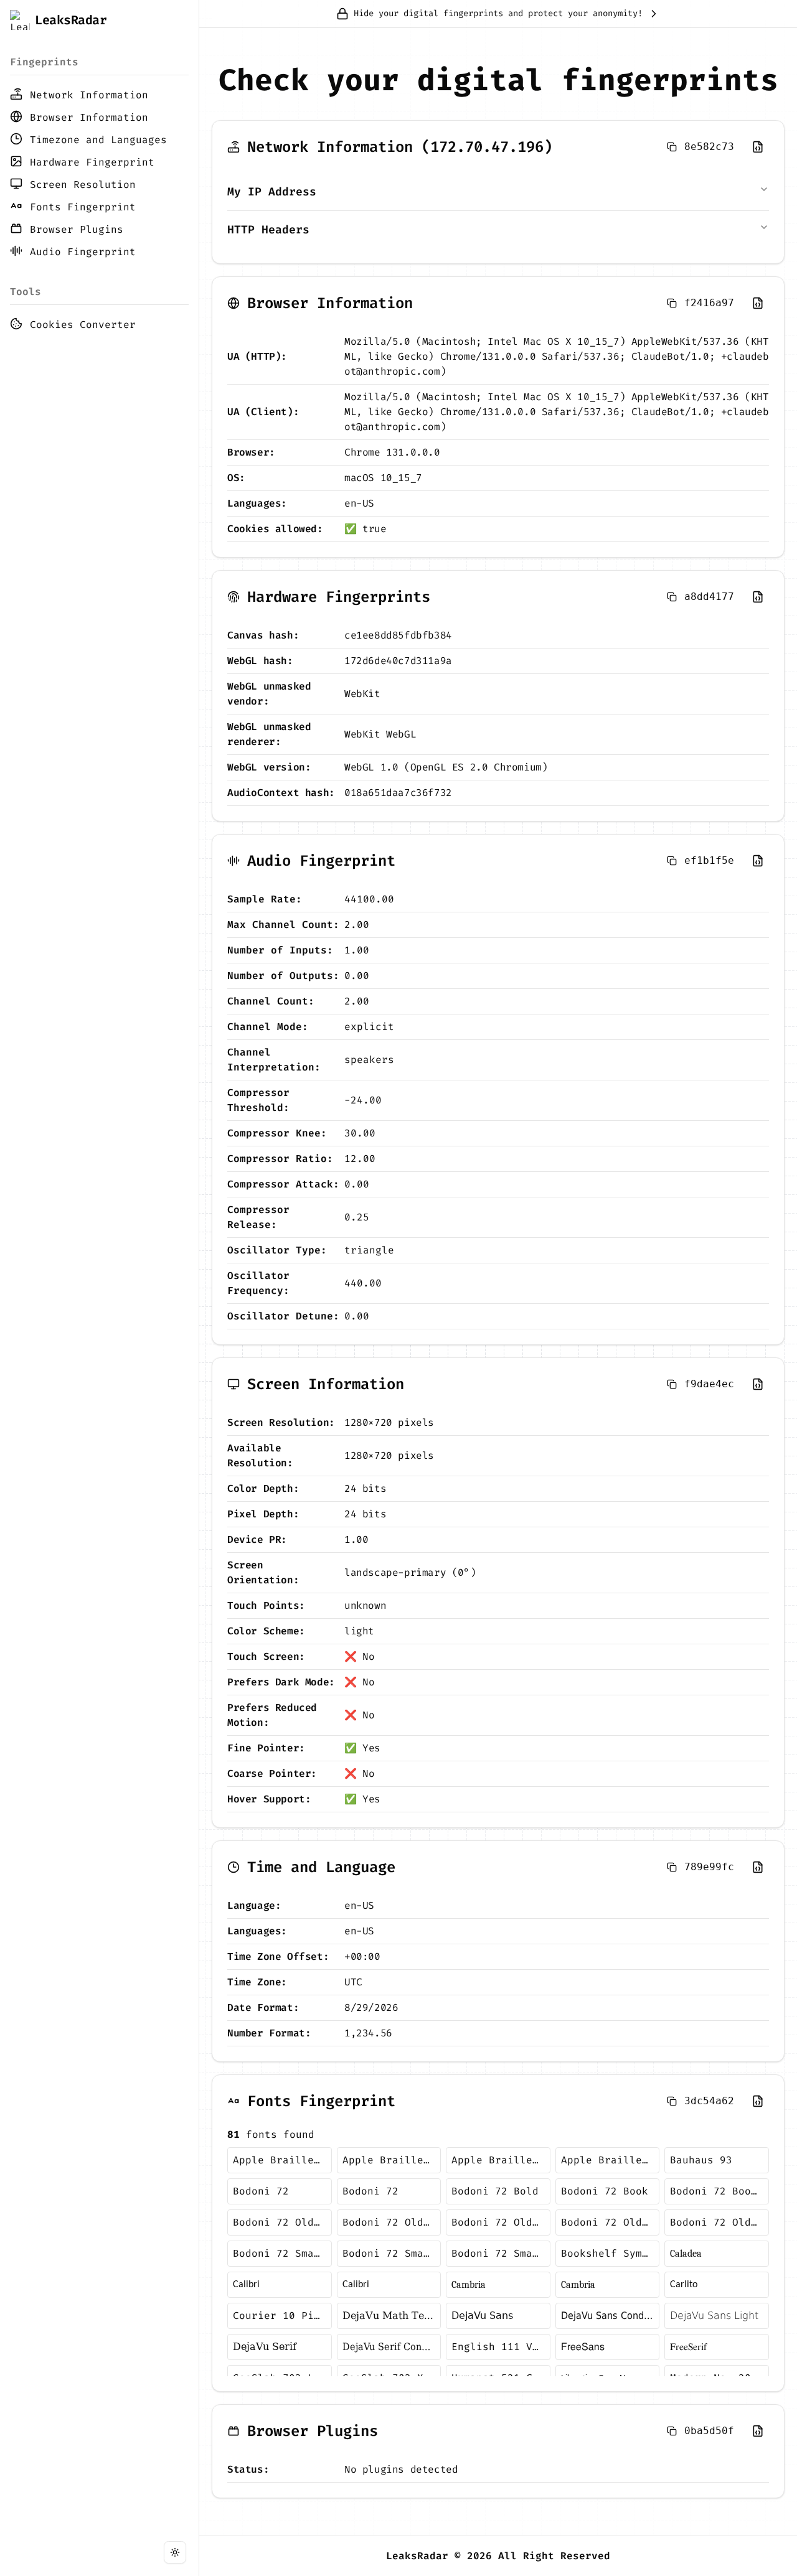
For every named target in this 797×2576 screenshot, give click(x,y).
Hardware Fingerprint (92, 162)
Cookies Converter (83, 325)
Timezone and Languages (98, 140)
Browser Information (89, 117)
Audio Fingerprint (83, 252)
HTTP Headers (268, 230)
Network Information (89, 95)
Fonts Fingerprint (83, 207)
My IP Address (272, 192)
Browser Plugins (77, 229)
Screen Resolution (83, 185)
